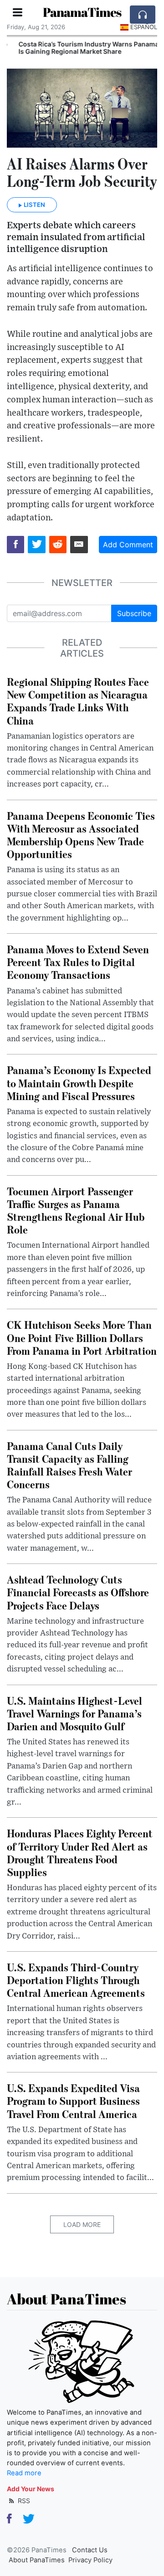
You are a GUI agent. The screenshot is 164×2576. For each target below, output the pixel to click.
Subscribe (134, 613)
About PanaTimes (37, 2560)
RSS (23, 2501)
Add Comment (128, 545)
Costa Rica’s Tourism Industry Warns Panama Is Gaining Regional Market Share (81, 48)
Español (144, 27)
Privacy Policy (90, 2560)
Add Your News (31, 2489)
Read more (24, 2473)
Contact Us (90, 2550)
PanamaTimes (82, 12)
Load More (82, 2224)
